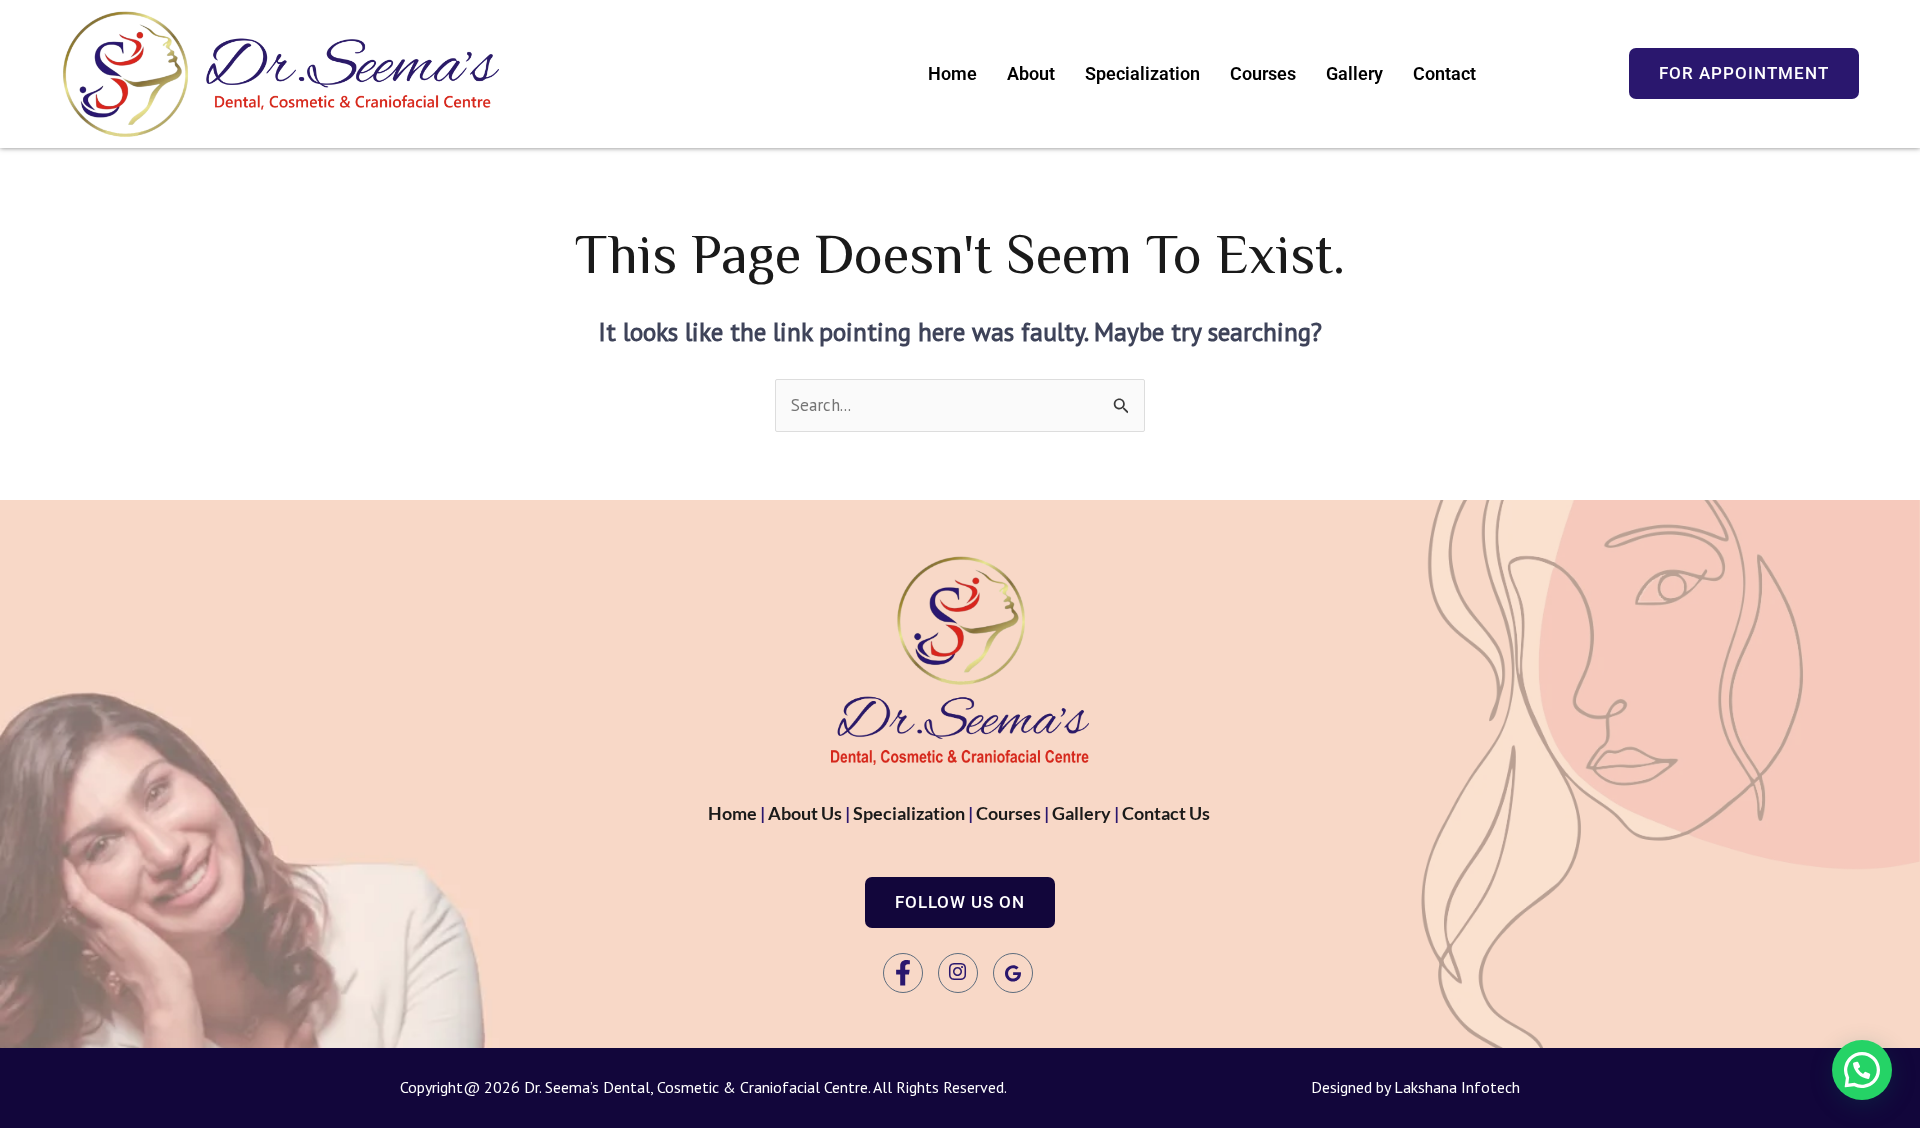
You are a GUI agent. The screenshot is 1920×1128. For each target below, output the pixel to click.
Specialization (1142, 73)
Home (952, 73)
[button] (960, 902)
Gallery (1354, 73)
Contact (1444, 73)
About (1031, 73)
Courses (1263, 73)
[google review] (1013, 973)
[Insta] (958, 973)
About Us (805, 813)
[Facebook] (903, 973)
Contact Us (1167, 813)
